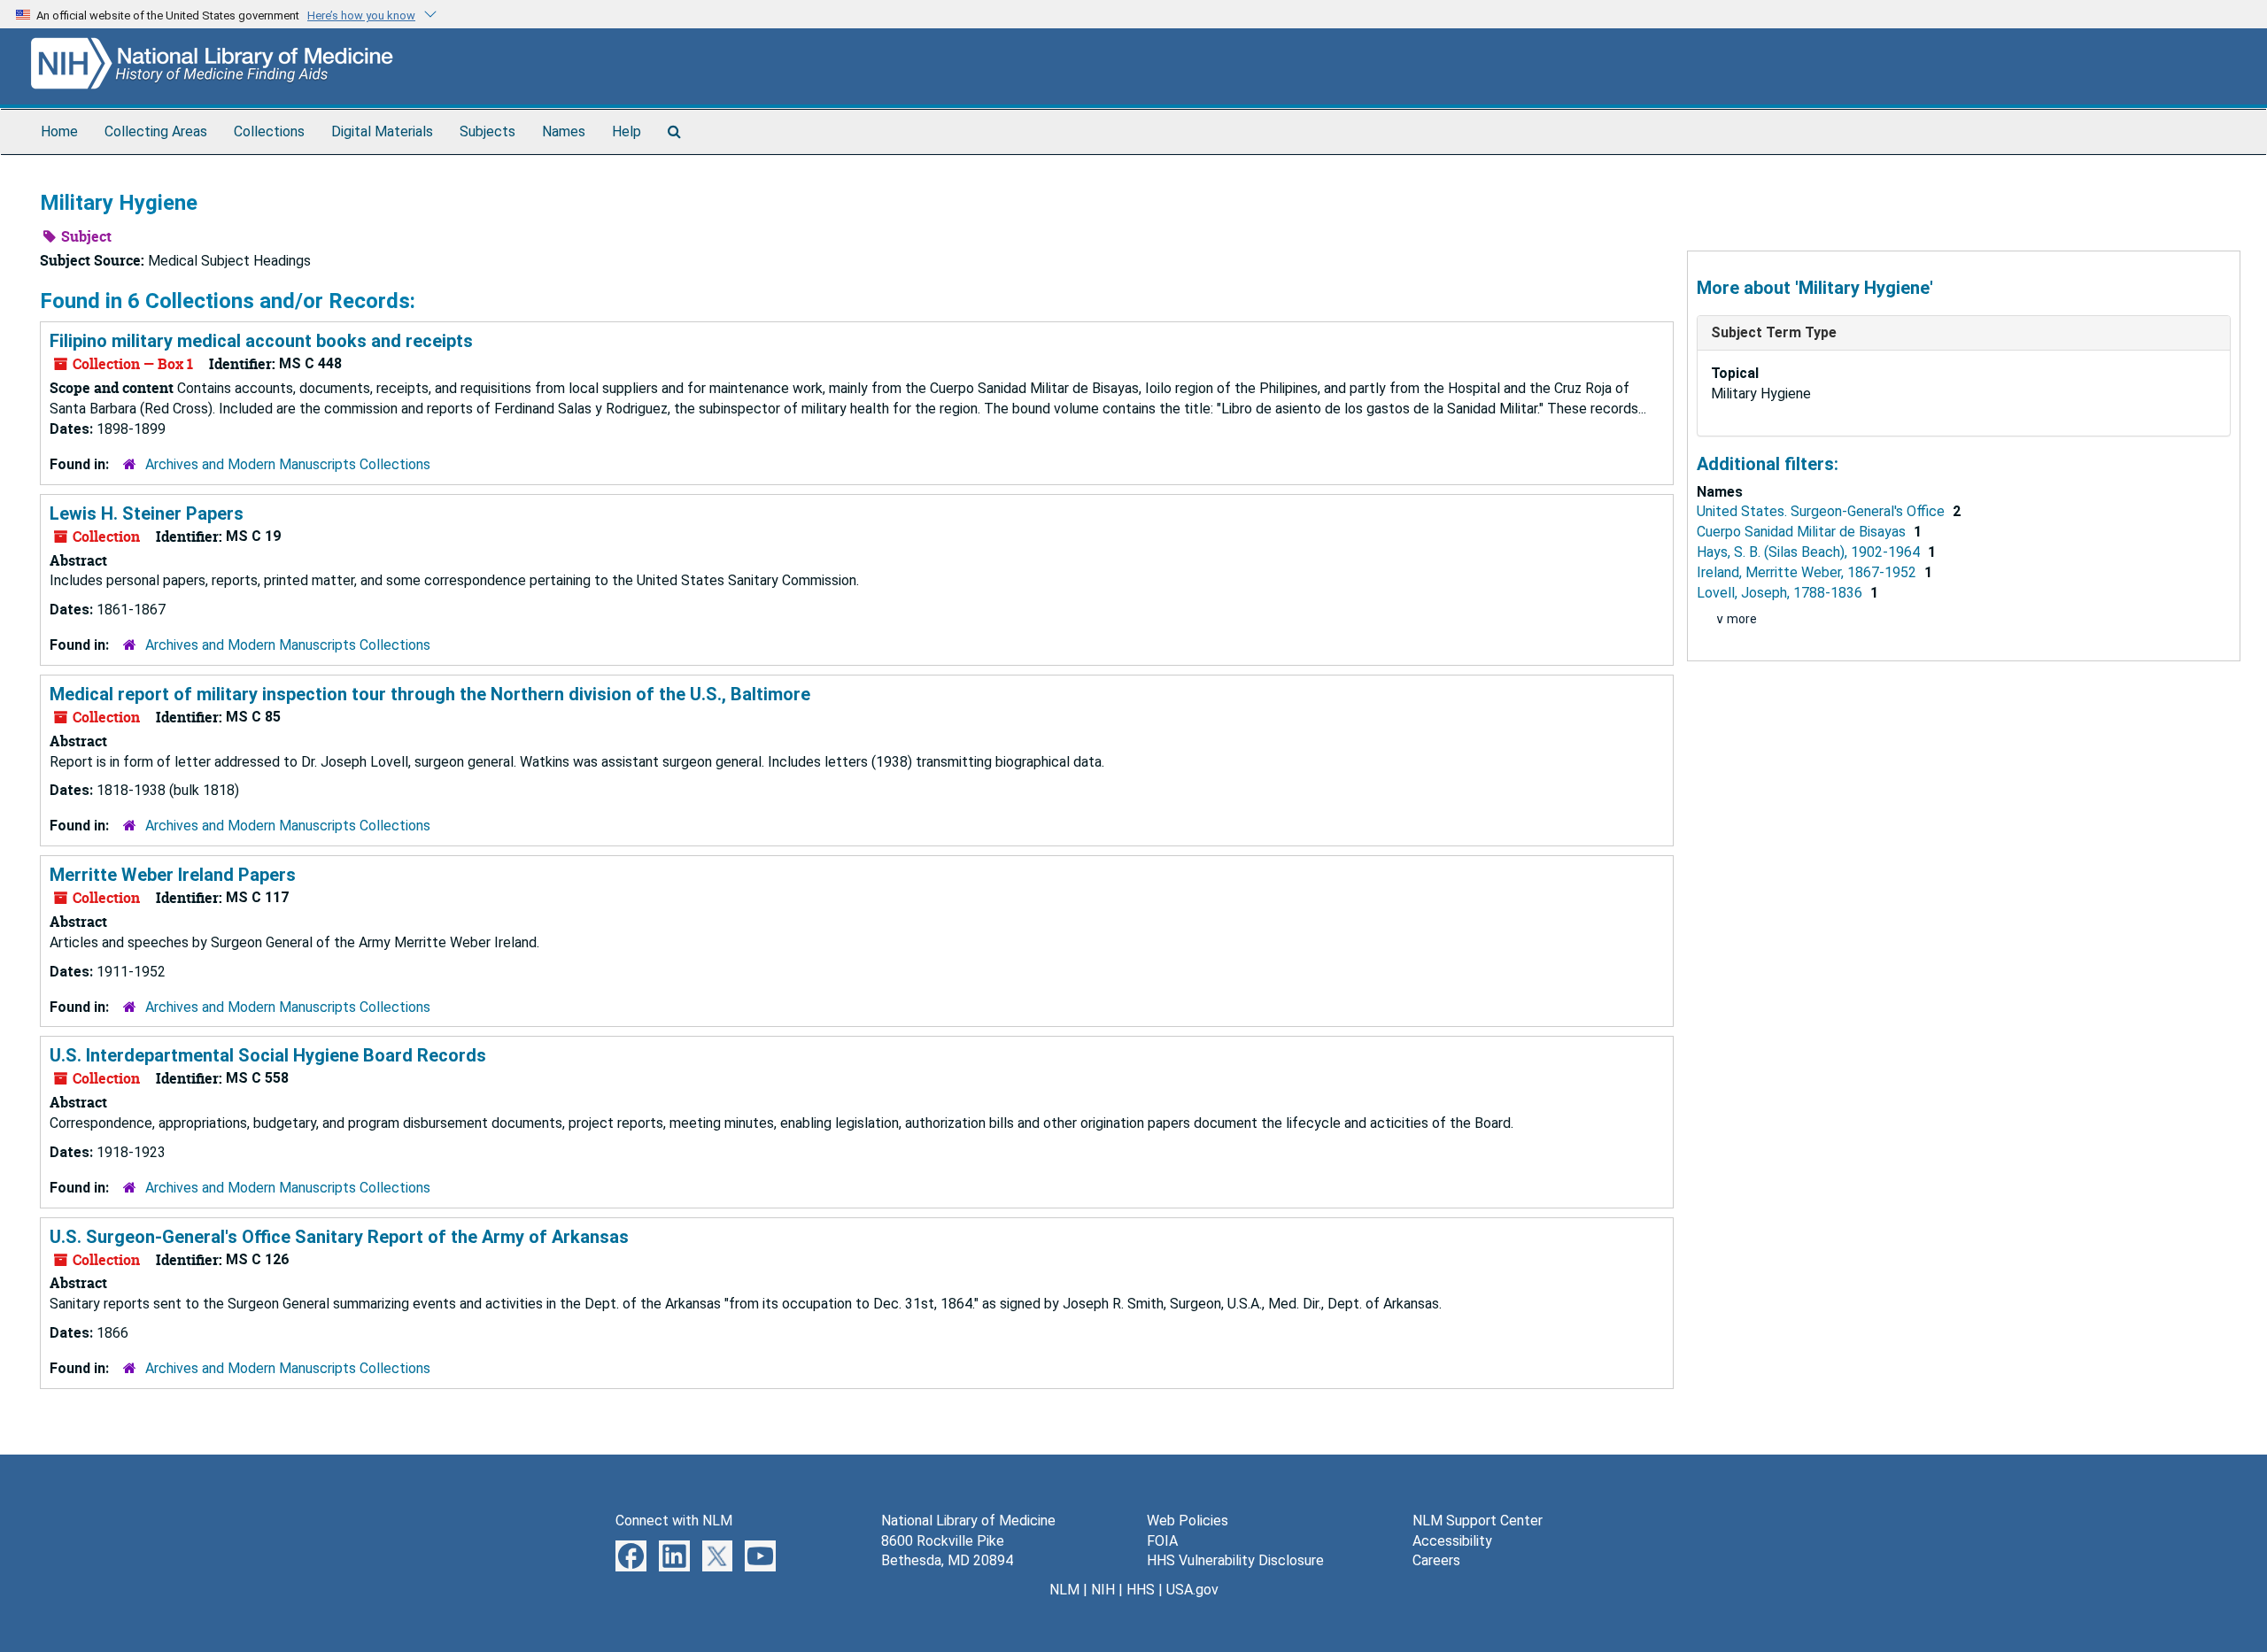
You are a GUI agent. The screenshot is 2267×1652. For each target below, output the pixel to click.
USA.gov (1192, 1590)
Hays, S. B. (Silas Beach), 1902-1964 (1810, 552)
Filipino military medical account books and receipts (261, 341)
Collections (269, 131)
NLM (1064, 1590)
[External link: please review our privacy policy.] (631, 1554)
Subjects (487, 131)
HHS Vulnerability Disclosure (1235, 1560)
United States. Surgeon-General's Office (1822, 511)
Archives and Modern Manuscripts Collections (288, 464)
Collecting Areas (156, 131)
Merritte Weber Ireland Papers (173, 875)
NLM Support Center (1478, 1521)
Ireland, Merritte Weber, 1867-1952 (1808, 572)
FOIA (1162, 1541)
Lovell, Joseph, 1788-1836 (1781, 593)
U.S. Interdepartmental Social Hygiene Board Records (268, 1055)
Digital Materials (382, 131)
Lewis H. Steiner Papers (147, 513)
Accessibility (1452, 1541)
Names (564, 131)
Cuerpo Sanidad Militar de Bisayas (1803, 532)
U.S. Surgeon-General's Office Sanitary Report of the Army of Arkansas (339, 1237)
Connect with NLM (674, 1521)
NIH (1103, 1590)
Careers (1436, 1560)
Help (627, 131)
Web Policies (1188, 1521)
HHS (1141, 1590)
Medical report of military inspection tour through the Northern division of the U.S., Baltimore (430, 694)
